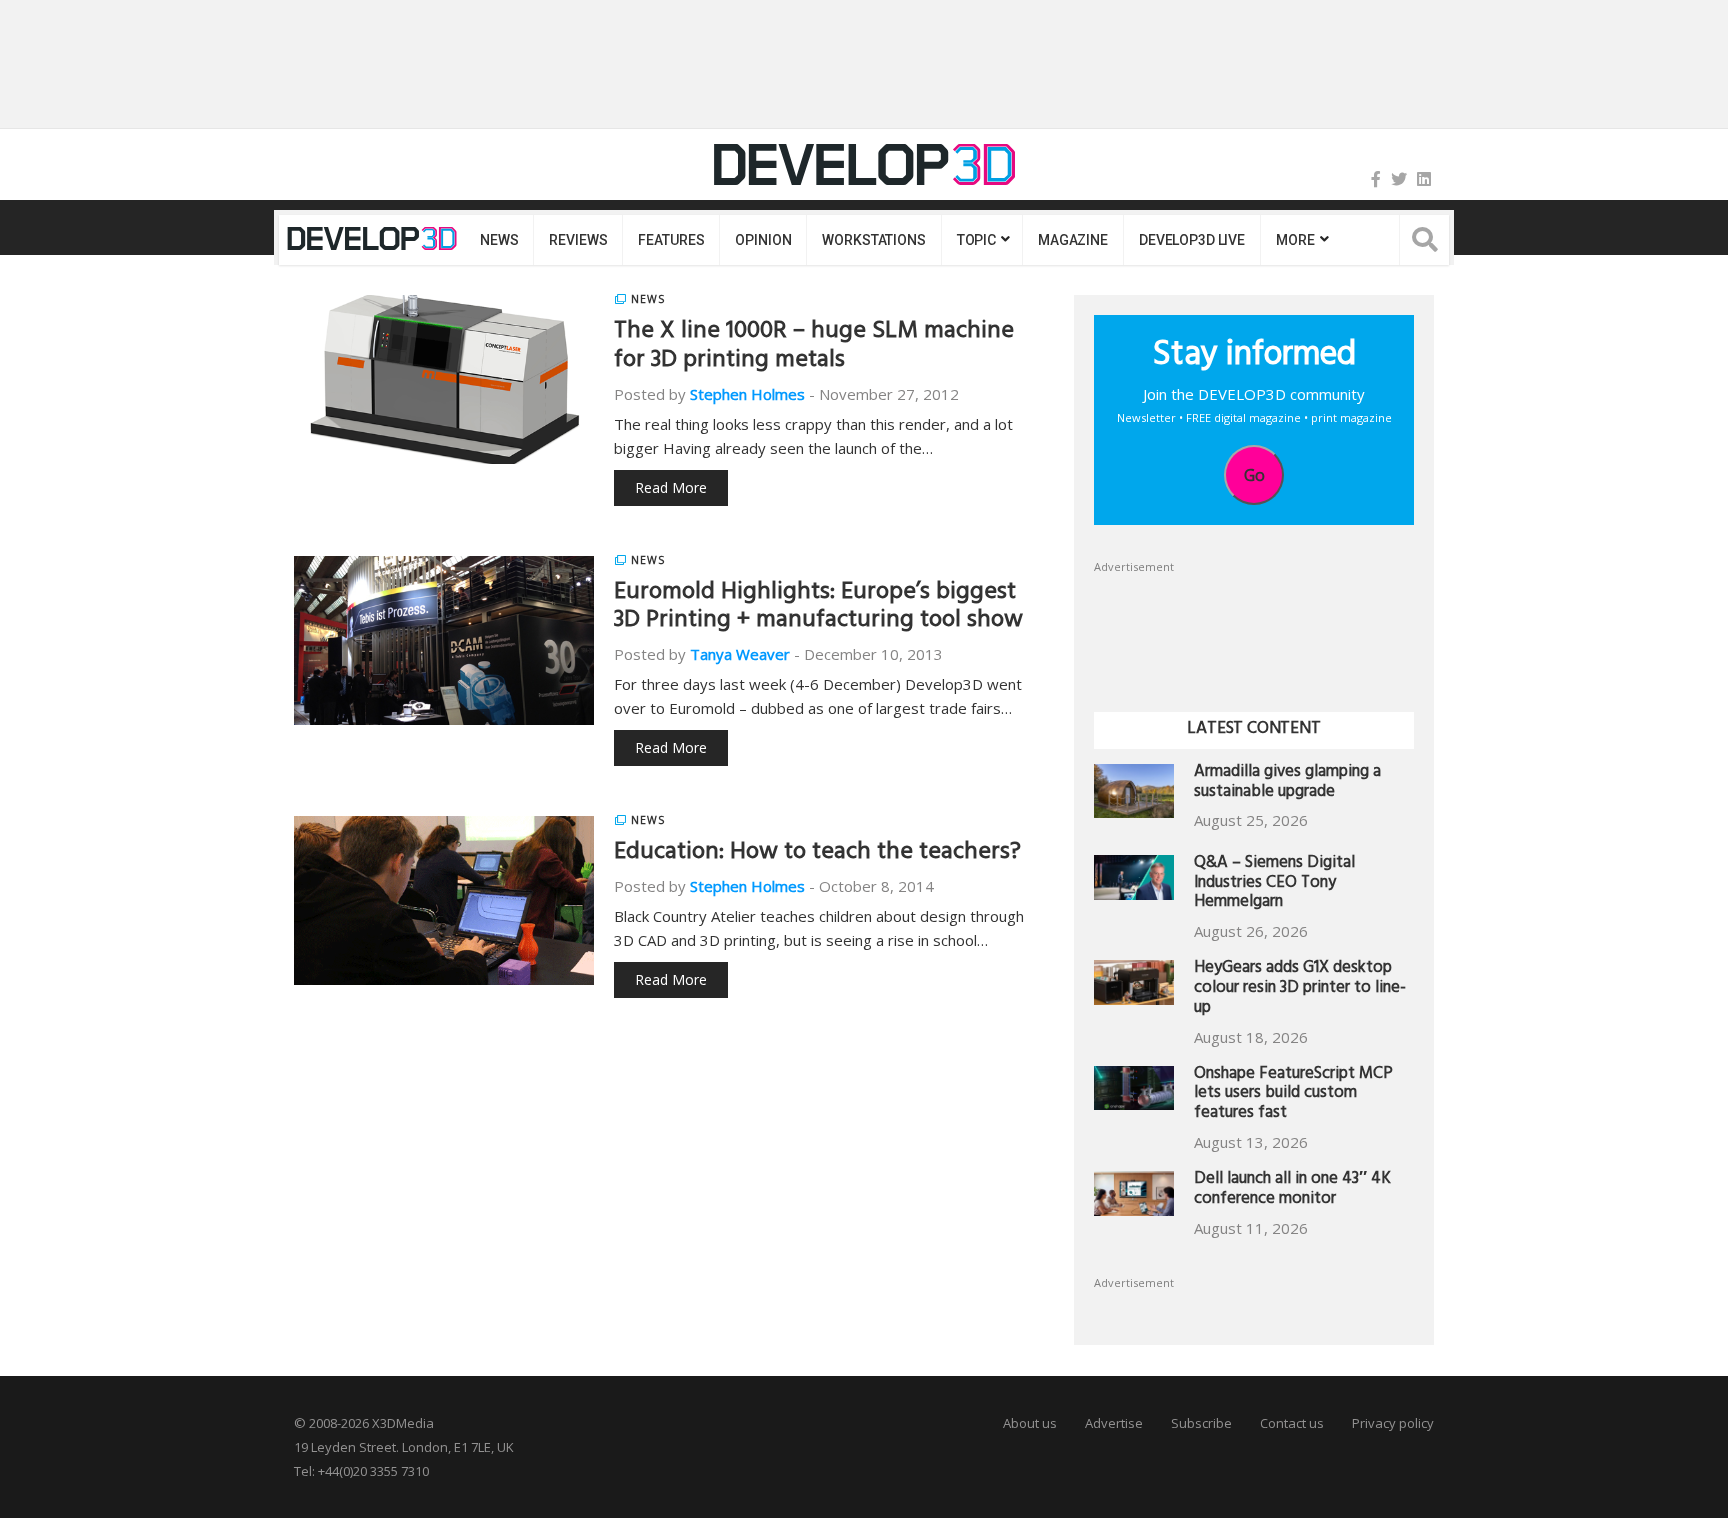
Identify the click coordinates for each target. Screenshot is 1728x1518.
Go (1254, 475)
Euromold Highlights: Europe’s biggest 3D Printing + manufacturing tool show (818, 608)
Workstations (873, 240)
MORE (1295, 240)
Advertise (1114, 1423)
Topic (976, 240)
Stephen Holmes (747, 394)
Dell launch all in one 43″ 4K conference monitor (1292, 1190)
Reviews (578, 240)
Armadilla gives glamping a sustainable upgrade (1287, 783)
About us (1030, 1423)
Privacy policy (1393, 1423)
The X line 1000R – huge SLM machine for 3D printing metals (814, 347)
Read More (671, 487)
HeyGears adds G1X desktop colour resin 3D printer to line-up (1300, 989)
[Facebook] (1376, 179)
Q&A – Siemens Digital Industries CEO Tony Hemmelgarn (1274, 884)
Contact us (1292, 1423)
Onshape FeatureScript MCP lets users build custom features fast (1293, 1095)
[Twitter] (1399, 179)
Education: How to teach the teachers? (817, 854)
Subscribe (1201, 1423)
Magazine (1073, 240)
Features (671, 240)
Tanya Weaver (740, 654)
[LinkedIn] (1424, 179)
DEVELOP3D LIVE (1192, 240)
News (499, 240)
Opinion (763, 240)
